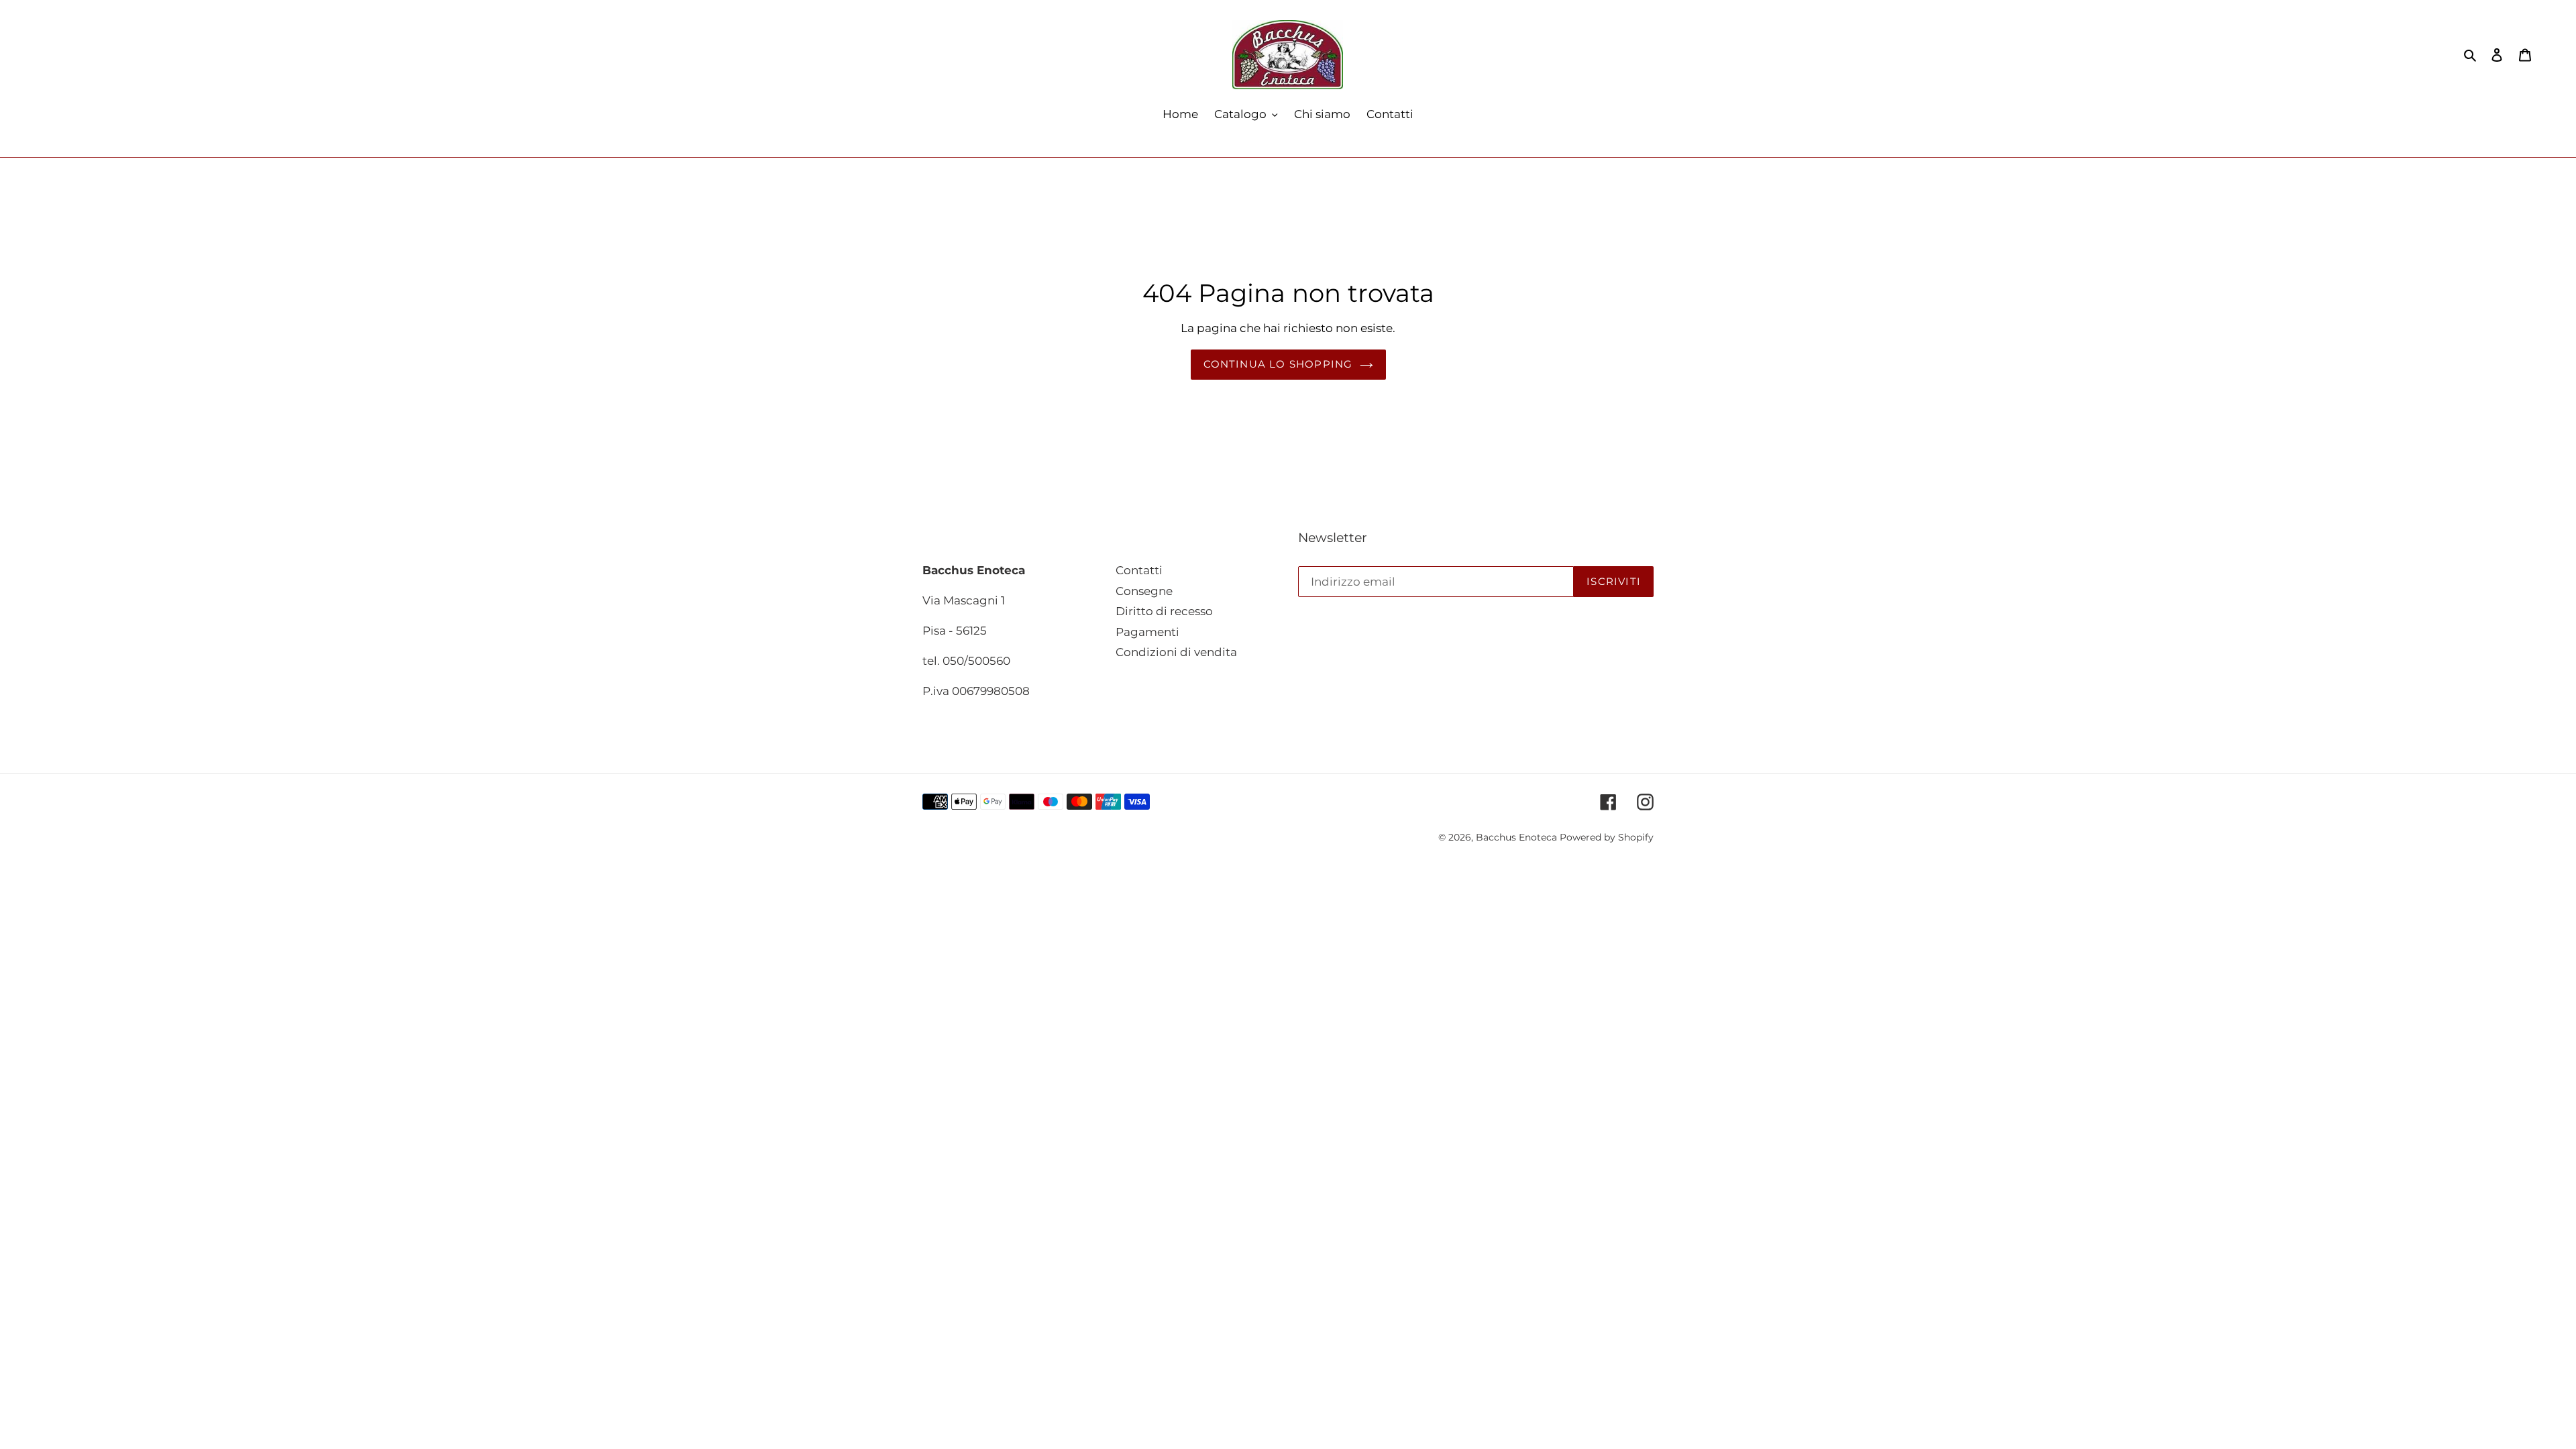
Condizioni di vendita (1176, 652)
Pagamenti (1147, 632)
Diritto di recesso (1164, 611)
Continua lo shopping (1278, 364)
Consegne (1144, 591)
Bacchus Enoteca (1518, 837)
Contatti (1139, 570)
